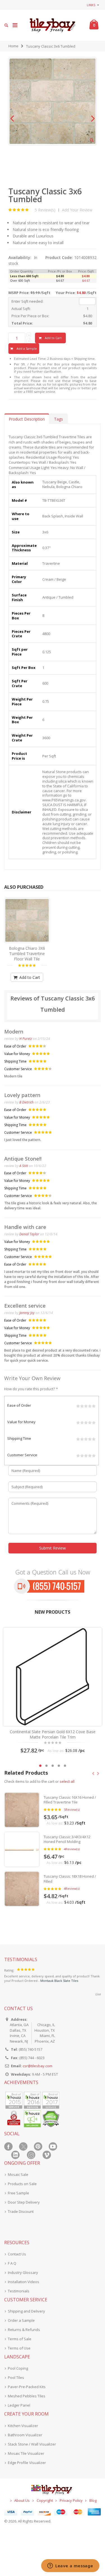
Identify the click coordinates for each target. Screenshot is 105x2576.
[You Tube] (53, 2146)
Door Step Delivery (24, 2202)
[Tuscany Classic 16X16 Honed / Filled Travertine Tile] (22, 1810)
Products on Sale (22, 2184)
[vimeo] (47, 2155)
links (91, 5)
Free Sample (18, 2193)
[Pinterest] (38, 2146)
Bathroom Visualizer (25, 2435)
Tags (59, 419)
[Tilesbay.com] (53, 25)
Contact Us (17, 2254)
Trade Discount (21, 2211)
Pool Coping (18, 2368)
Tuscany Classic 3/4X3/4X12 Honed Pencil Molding (67, 1839)
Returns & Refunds (24, 2330)
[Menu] (15, 25)
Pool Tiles (16, 2377)
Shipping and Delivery (26, 2311)
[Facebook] (8, 2146)
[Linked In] (15, 2155)
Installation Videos (24, 2282)
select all (67, 1781)
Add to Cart (29, 977)
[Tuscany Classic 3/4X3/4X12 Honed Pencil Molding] (22, 1849)
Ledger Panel (19, 2405)
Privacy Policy (71, 2500)
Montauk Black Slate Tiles (59, 1981)
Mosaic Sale (18, 2174)
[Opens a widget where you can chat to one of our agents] (70, 2566)
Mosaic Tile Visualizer (26, 2453)
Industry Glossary (23, 2272)
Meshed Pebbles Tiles (27, 2396)
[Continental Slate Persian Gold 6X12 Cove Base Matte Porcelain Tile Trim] (53, 1677)
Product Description (27, 419)
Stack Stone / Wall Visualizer (32, 2444)
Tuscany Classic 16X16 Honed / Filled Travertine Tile (70, 1800)
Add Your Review (77, 210)
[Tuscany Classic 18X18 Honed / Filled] (22, 1889)
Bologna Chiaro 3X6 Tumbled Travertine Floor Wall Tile (27, 954)
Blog (93, 2500)
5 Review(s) (45, 210)
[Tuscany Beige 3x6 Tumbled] (27, 921)
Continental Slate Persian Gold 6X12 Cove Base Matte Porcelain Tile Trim (53, 1734)
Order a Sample (21, 2320)
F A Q (12, 2263)
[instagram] (31, 2155)
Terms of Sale (20, 2339)
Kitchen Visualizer (23, 2426)
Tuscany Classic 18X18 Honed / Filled (70, 1879)
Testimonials (19, 2291)
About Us (22, 2500)
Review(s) (72, 1810)
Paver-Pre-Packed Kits (27, 2387)
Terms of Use (19, 2348)
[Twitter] (23, 2146)
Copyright (45, 2500)
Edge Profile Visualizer (27, 2463)
